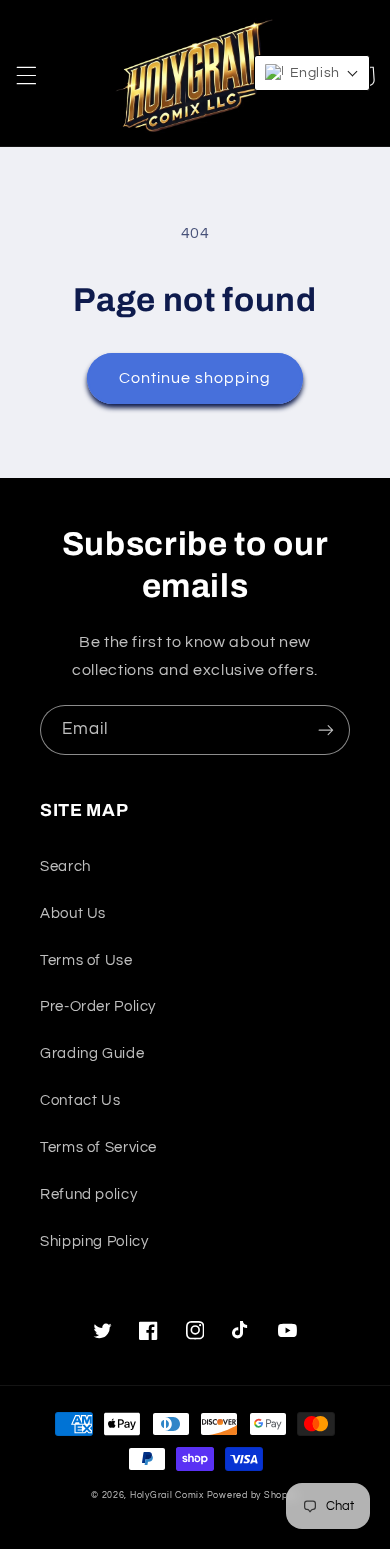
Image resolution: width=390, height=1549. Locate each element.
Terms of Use (86, 960)
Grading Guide (92, 1053)
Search (65, 866)
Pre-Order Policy (98, 1006)
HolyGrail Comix (167, 1495)
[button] (26, 76)
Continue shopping (195, 378)
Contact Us (80, 1100)
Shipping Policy (94, 1241)
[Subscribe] (326, 729)
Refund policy (88, 1194)
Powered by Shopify (253, 1495)
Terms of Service (98, 1147)
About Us (73, 913)
